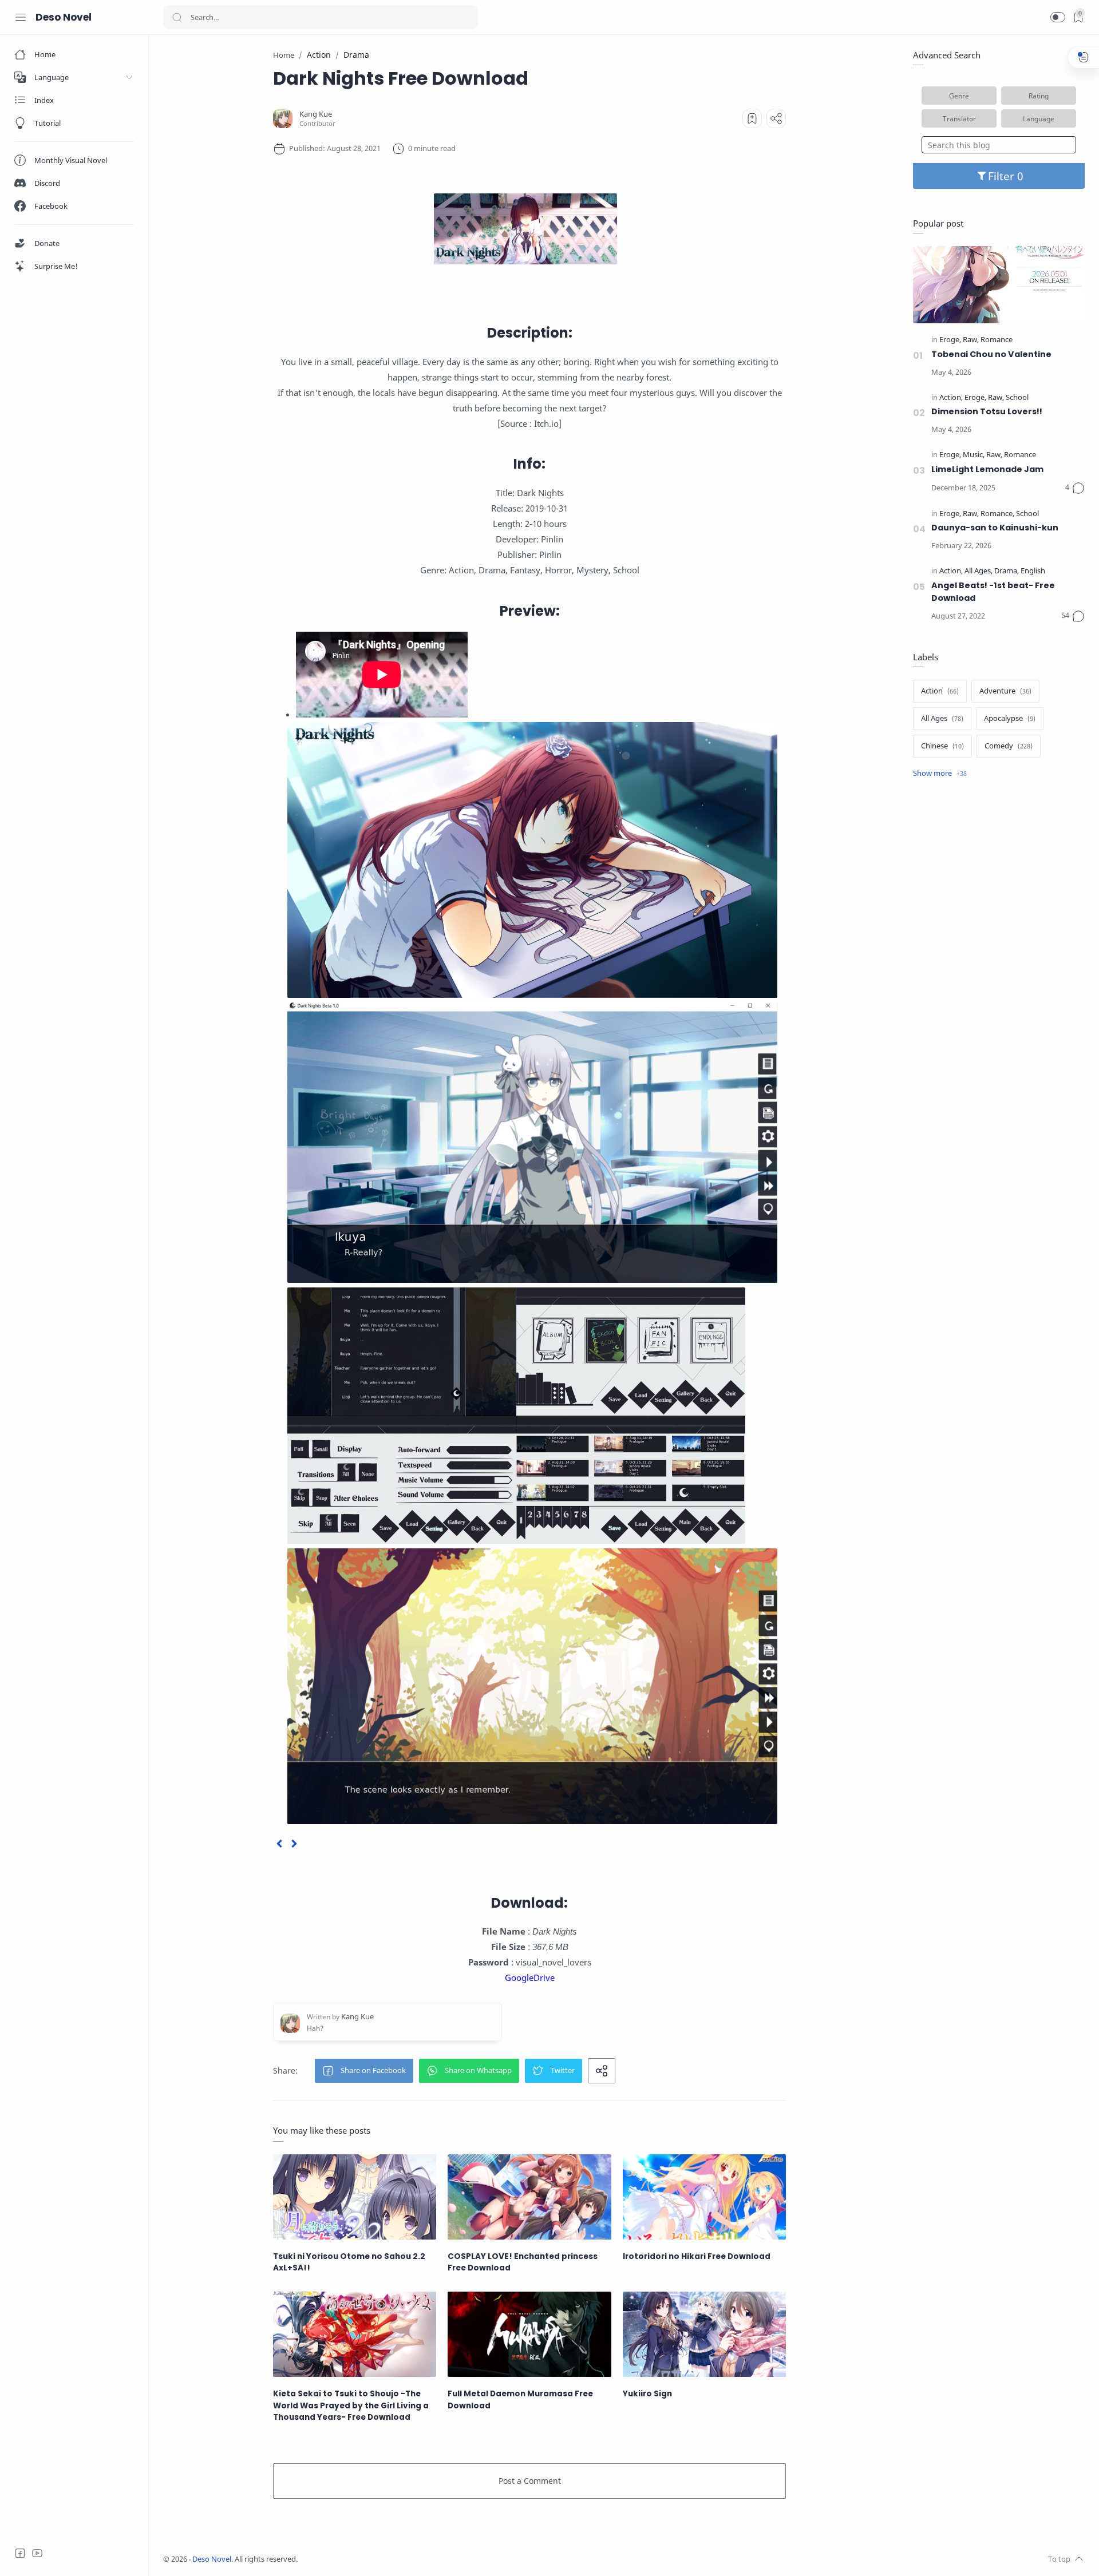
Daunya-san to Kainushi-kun (995, 528)
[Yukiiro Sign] (704, 2334)
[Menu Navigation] (21, 17)
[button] (1058, 17)
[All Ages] (979, 571)
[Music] (974, 455)
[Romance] (997, 340)
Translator (959, 118)
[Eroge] (950, 340)
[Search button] (177, 17)
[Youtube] (37, 2553)
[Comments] (1075, 488)
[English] (1033, 571)
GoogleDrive (530, 1977)
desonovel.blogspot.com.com (404, 2559)
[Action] (951, 398)
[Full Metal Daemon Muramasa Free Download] (529, 2334)
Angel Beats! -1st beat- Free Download (993, 592)
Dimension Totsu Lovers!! (987, 411)
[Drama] (1007, 571)
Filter (1003, 176)
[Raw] (971, 340)
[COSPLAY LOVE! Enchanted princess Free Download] (529, 2197)
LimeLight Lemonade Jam (987, 469)
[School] (1017, 398)
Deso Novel (64, 17)
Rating (1039, 96)
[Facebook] (20, 2553)
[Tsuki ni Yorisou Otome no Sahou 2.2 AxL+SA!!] (355, 2197)
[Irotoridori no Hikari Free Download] (704, 2197)
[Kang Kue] (316, 114)
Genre (959, 96)
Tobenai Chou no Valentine (991, 354)
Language (1039, 118)
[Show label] (940, 774)
